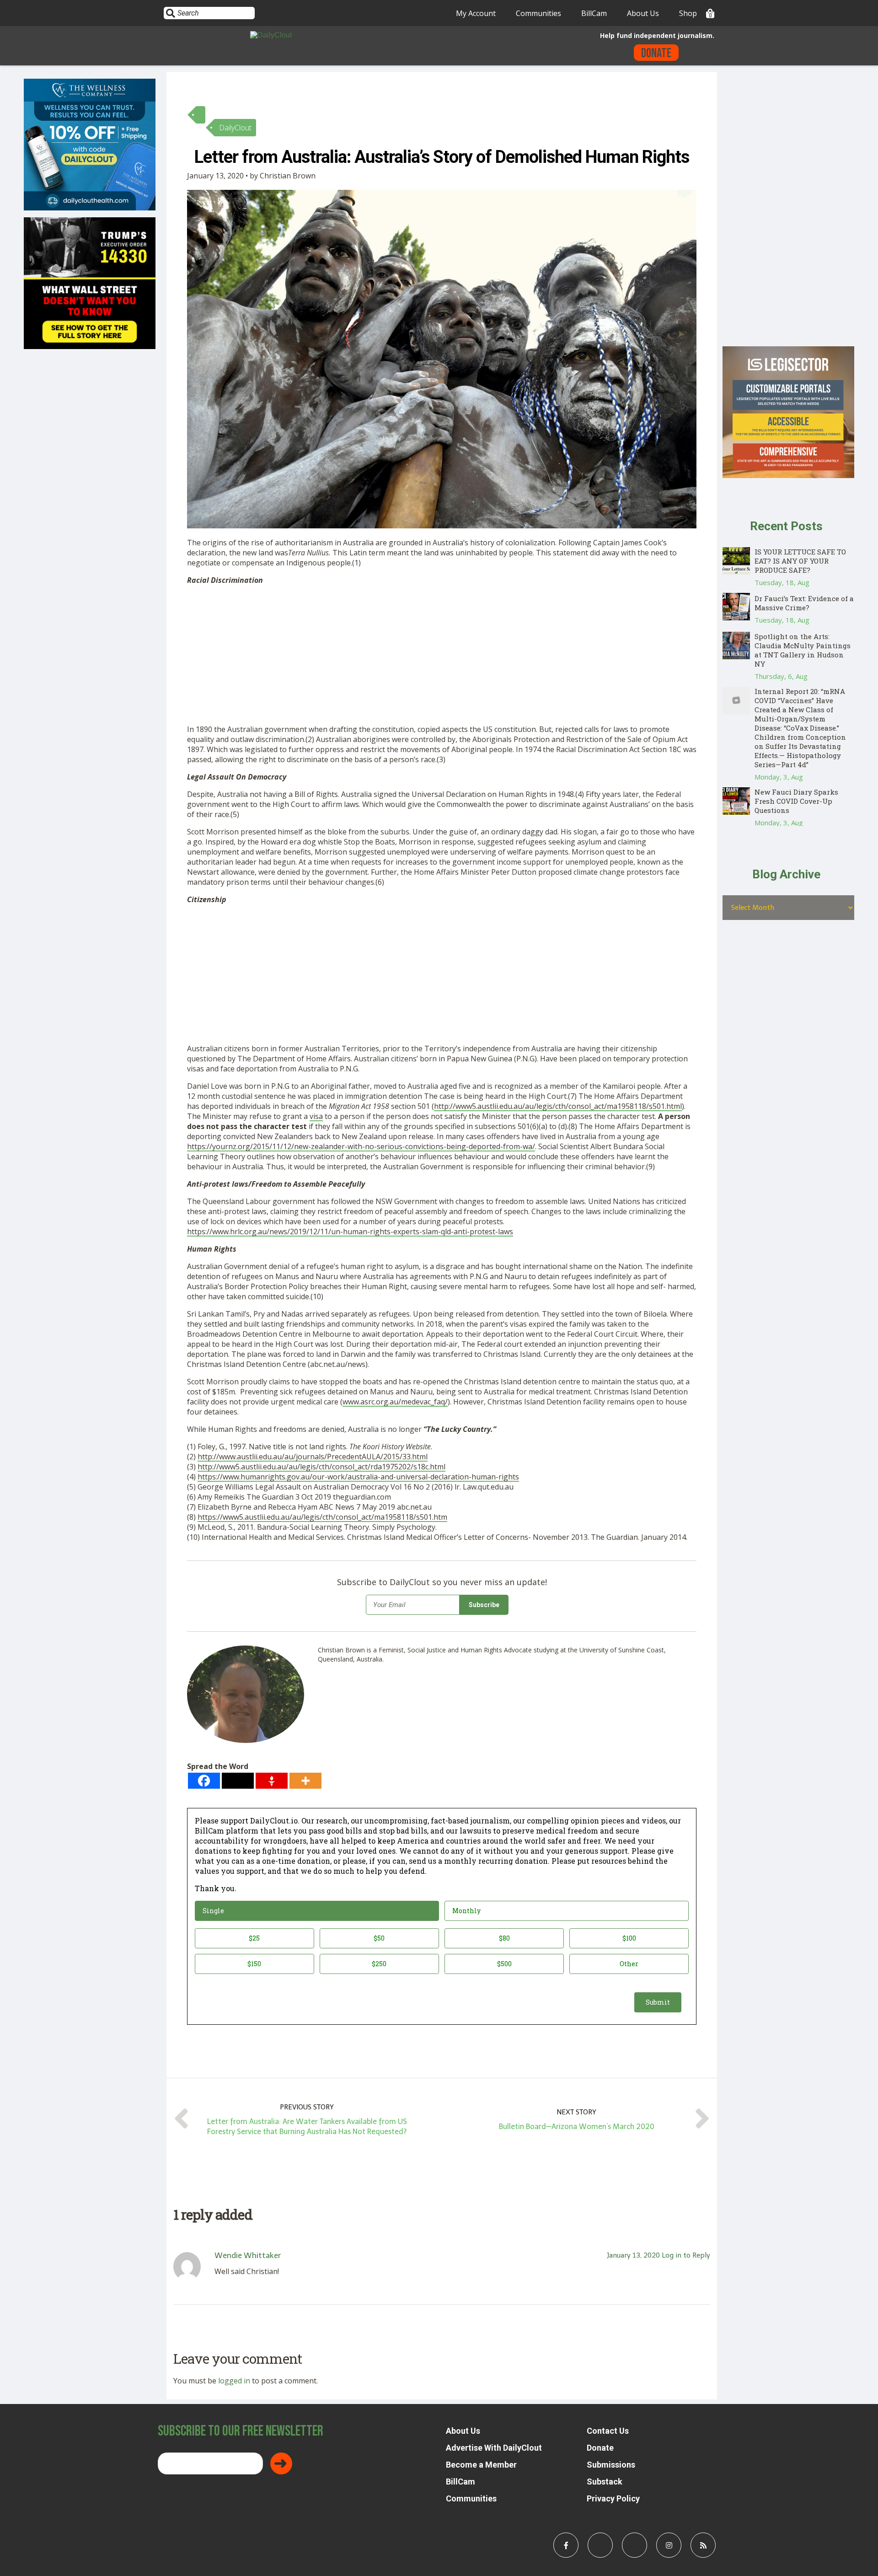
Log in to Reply (686, 2255)
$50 (379, 1938)
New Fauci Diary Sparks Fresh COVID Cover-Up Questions (796, 801)
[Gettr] (272, 1781)
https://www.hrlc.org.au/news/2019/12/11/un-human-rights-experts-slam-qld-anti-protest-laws (350, 1232)
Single (213, 1911)
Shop (688, 13)
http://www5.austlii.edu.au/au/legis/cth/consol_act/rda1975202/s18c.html (321, 1467)
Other (629, 1964)
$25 (254, 1938)
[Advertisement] (442, 656)
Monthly (466, 1911)
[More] (305, 1781)
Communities (538, 13)
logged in (234, 2381)
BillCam (594, 13)
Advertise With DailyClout (494, 2448)
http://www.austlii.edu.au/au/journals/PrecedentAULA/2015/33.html (313, 1457)
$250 (379, 1964)
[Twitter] (238, 1781)
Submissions (611, 2465)
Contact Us (608, 2431)
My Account (476, 13)
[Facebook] (204, 1781)
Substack (605, 2482)
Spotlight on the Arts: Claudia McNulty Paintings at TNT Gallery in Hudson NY (803, 650)
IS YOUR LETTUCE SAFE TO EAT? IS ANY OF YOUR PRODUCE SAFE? (800, 561)
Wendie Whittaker (248, 2255)
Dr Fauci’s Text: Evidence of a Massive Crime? (804, 603)
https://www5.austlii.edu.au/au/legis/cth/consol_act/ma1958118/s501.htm (322, 1517)
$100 (629, 1938)
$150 (254, 1964)
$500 (504, 1964)
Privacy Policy (613, 2498)
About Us (643, 13)
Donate (656, 53)
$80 (504, 1938)
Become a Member (481, 2465)
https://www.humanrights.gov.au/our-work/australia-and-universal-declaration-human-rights (358, 1477)
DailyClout (235, 128)
